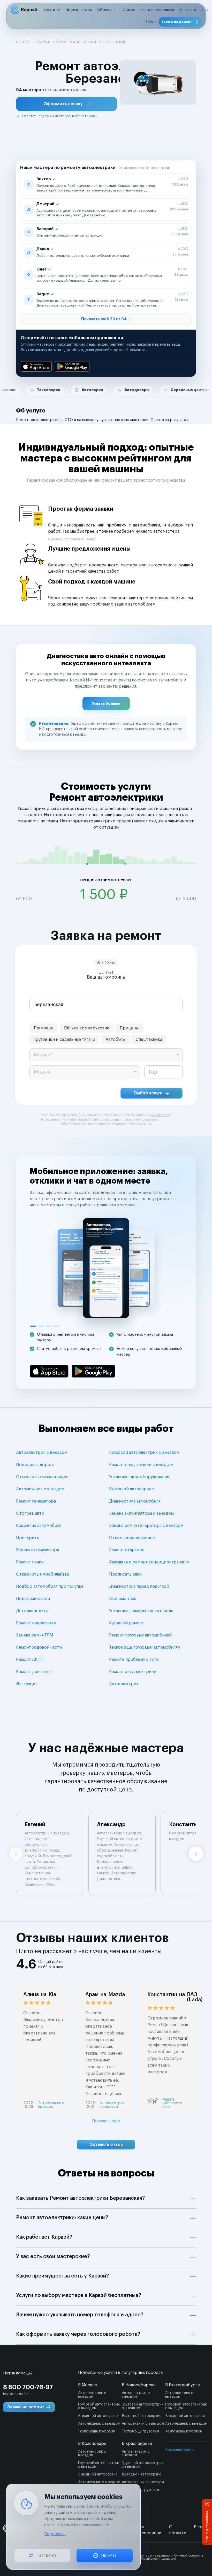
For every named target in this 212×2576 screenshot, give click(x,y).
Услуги (50, 10)
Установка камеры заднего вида (141, 1611)
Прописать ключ (126, 1574)
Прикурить (28, 1538)
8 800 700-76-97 (28, 2387)
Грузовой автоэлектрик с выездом (144, 1453)
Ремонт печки (30, 1562)
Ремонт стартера (127, 1550)
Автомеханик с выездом (40, 1489)
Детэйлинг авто (32, 1611)
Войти (151, 22)
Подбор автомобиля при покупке (50, 1586)
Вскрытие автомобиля (39, 1526)
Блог (205, 10)
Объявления (107, 10)
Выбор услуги (148, 1093)
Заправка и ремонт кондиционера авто (149, 1562)
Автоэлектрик (124, 1684)
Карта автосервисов (157, 10)
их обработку (161, 1115)
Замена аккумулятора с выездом (141, 1513)
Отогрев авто (30, 1513)
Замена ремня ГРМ (35, 1635)
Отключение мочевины (132, 1538)
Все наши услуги (180, 2450)
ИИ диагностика (79, 10)
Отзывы (129, 10)
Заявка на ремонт (177, 22)
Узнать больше (106, 703)
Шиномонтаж (123, 1599)
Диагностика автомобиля (135, 1501)
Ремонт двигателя (34, 1672)
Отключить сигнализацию (42, 1477)
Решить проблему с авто (134, 1660)
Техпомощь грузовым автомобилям (145, 1647)
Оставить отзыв (106, 2145)
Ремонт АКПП (30, 1660)
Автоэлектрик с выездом (42, 1453)
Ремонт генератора (36, 1501)
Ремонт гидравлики (36, 1623)
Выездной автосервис (131, 1489)
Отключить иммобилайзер (43, 1574)
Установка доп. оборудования (139, 1477)
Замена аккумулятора (37, 1550)
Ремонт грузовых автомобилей (140, 1635)
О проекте (188, 10)
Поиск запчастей (33, 1599)
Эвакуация (27, 1684)
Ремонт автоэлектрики (133, 1672)
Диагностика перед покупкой (139, 1586)
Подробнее (55, 2534)
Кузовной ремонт (127, 1623)
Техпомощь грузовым (97, 2431)
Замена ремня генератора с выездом (146, 1526)
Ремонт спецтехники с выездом (141, 1465)
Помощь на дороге (35, 1465)
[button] (66, 104)
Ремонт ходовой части (39, 1647)
